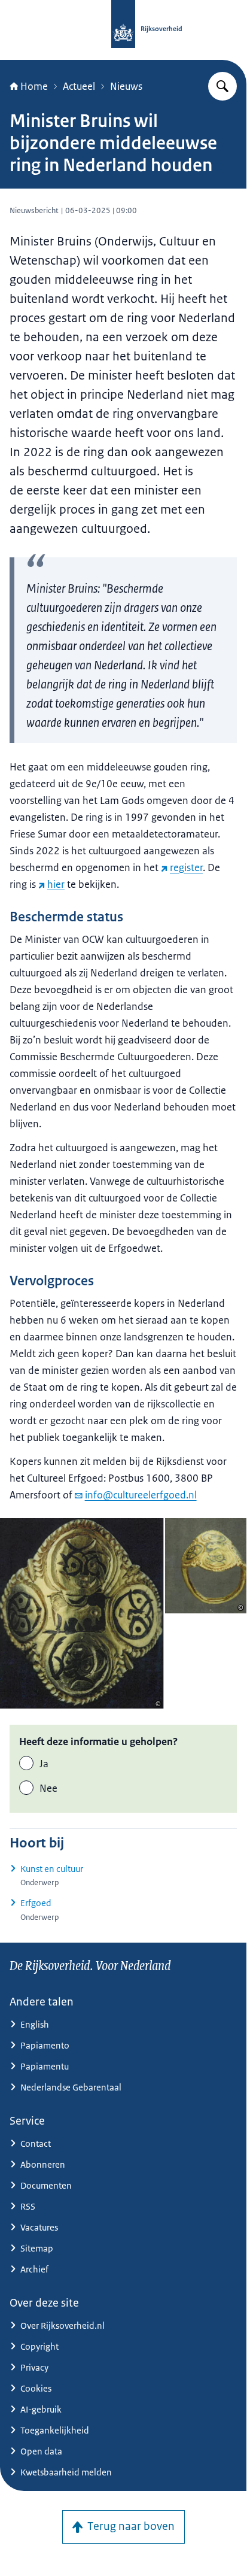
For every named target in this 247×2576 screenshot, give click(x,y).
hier (56, 884)
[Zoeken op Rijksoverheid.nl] (222, 86)
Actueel (79, 86)
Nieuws (126, 86)
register (186, 867)
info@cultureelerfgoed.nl (141, 1495)
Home (34, 86)
